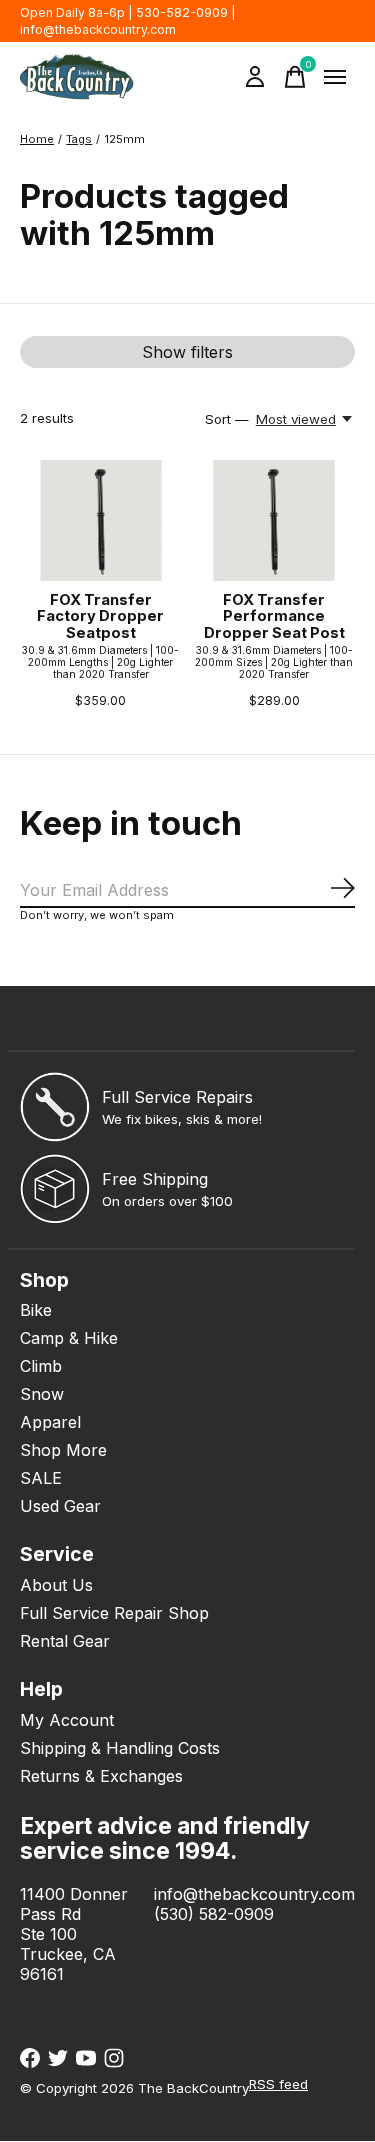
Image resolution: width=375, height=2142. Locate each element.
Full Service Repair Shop (114, 1613)
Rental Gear (65, 1641)
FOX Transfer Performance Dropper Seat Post (274, 616)
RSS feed (278, 2084)
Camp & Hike (69, 1338)
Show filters (187, 352)
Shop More (63, 1450)
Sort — (227, 419)
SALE (41, 1478)
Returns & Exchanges (101, 1776)
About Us (56, 1585)
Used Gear (60, 1506)
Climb (41, 1366)
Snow (42, 1394)
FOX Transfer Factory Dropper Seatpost (100, 616)
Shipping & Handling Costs (120, 1748)
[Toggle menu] (335, 77)
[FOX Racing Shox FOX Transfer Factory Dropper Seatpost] (100, 520)
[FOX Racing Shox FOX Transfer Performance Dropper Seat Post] (273, 520)
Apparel (50, 1422)
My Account (67, 1720)
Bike (36, 1310)
